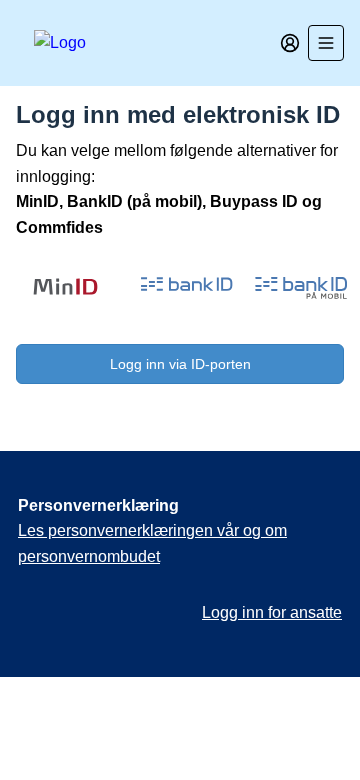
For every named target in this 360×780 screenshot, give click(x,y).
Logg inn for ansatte (272, 612)
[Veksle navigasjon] (326, 43)
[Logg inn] (290, 43)
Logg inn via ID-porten (180, 364)
